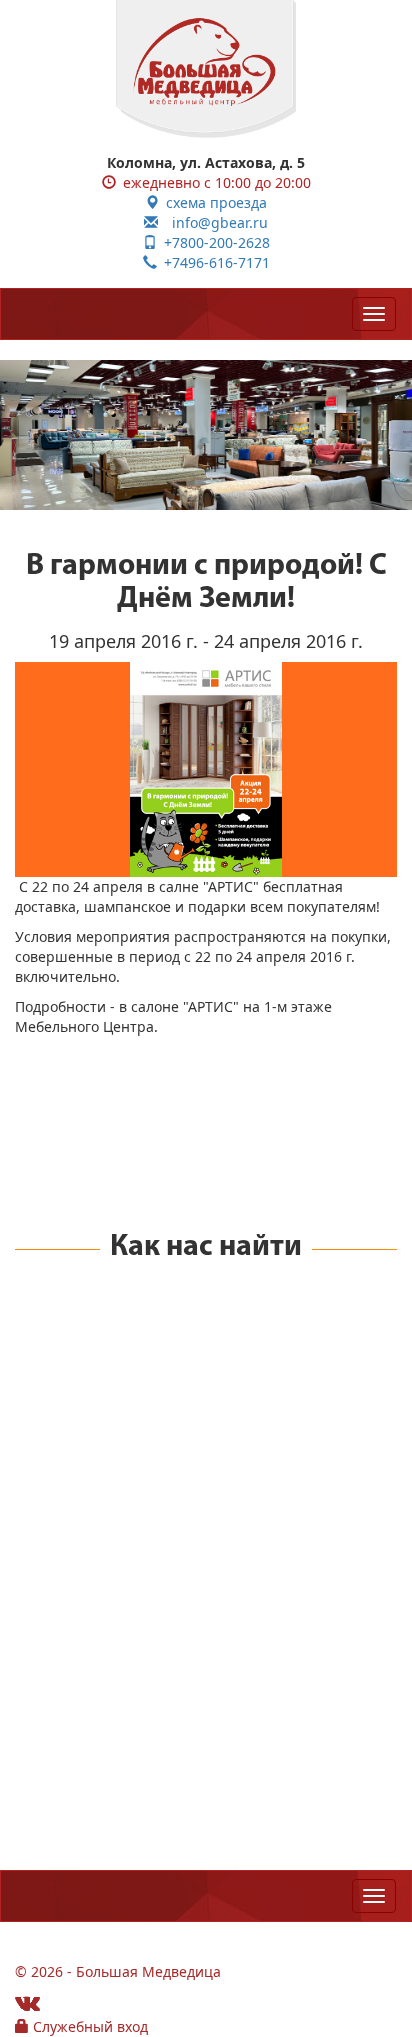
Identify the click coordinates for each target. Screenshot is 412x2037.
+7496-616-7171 (213, 262)
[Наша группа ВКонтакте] (27, 2002)
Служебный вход (88, 2026)
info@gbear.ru (213, 222)
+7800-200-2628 (213, 242)
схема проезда (213, 202)
